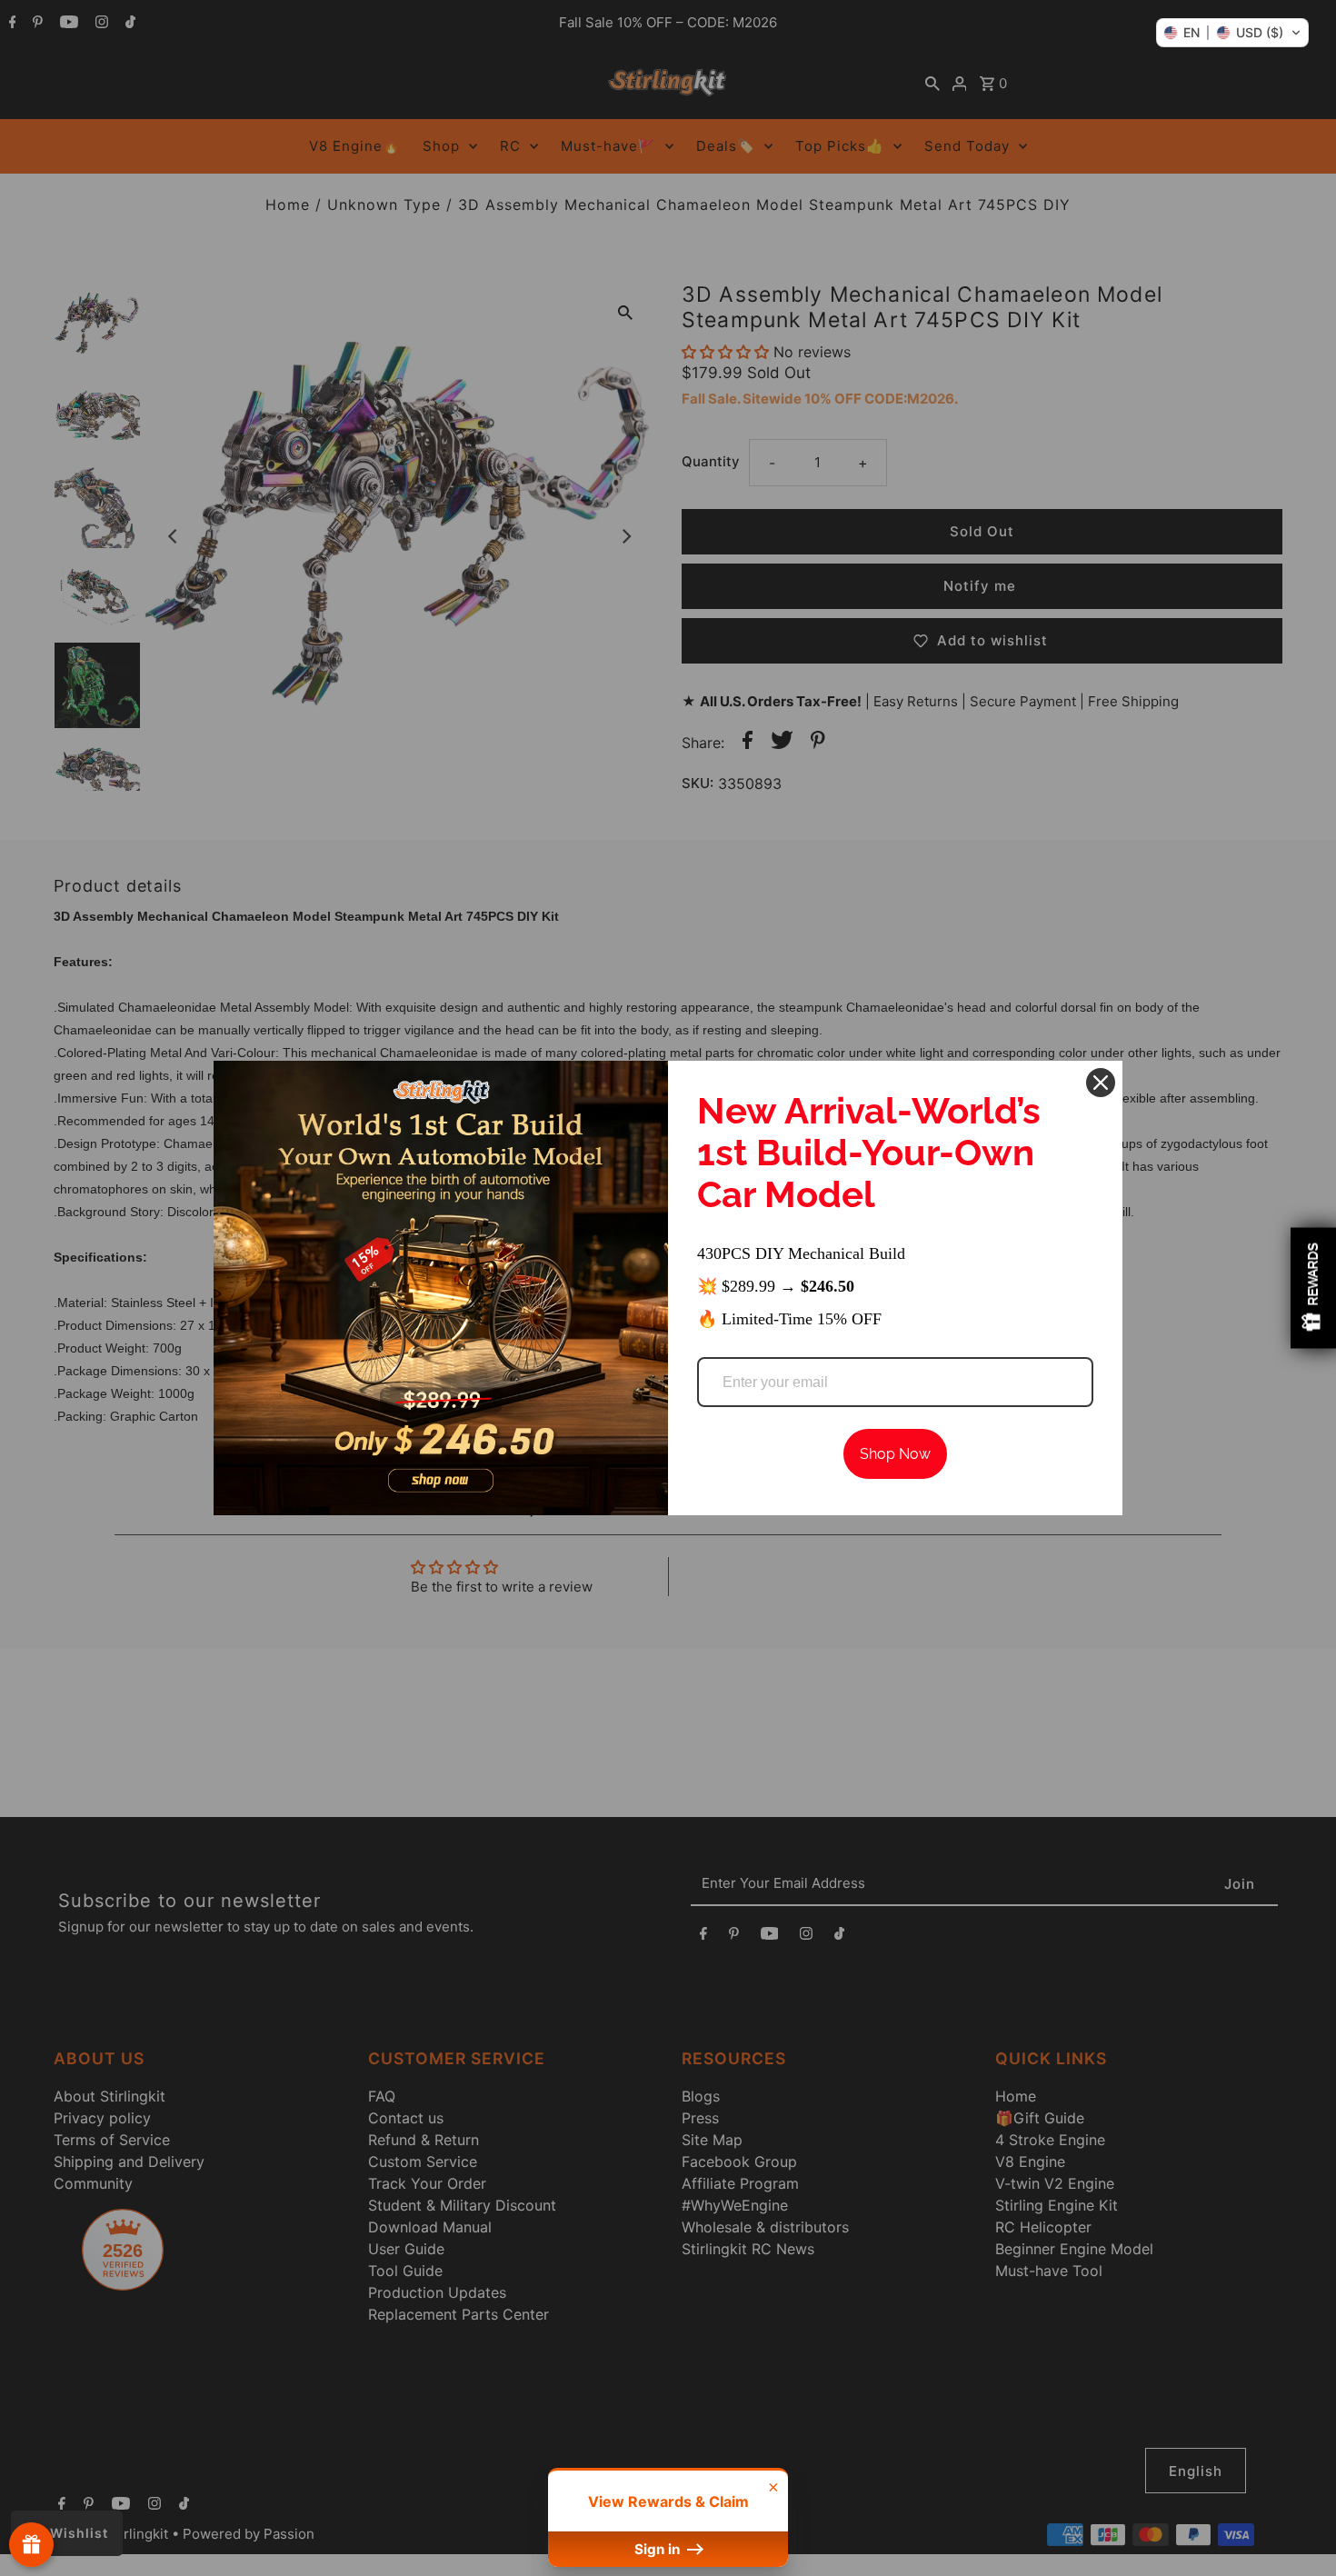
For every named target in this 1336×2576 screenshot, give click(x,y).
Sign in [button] (659, 2549)
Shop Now (895, 1454)
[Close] (1101, 1083)
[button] (1232, 33)
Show (31, 2545)
